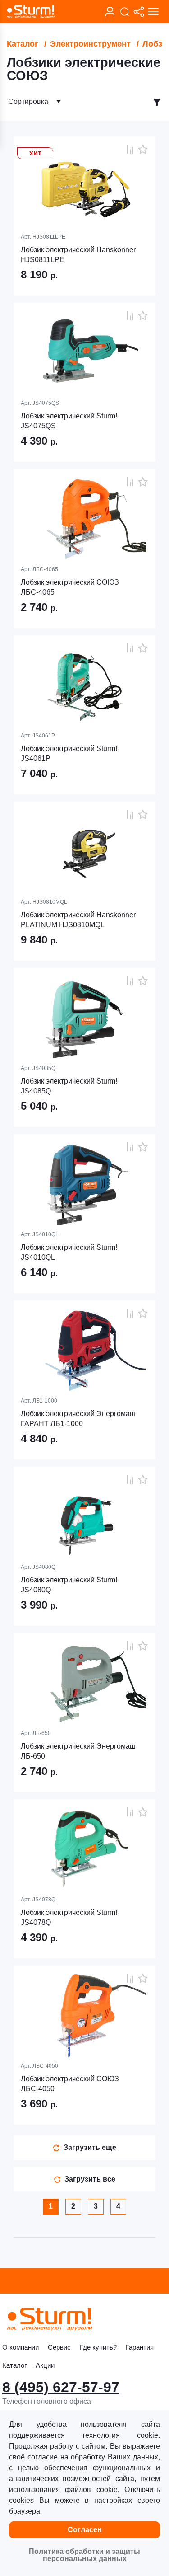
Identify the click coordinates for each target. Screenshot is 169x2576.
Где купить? (98, 2347)
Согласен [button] (85, 2530)
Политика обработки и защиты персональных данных (84, 2555)
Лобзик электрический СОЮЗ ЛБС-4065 (70, 587)
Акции (45, 2365)
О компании (21, 2347)
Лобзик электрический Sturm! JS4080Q (69, 1585)
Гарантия (140, 2347)
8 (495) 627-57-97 (61, 2387)
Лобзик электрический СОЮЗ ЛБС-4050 (70, 2084)
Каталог (23, 44)
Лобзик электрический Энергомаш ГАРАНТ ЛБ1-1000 (78, 1419)
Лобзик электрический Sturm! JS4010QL (69, 1252)
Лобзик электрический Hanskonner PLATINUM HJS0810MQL (78, 920)
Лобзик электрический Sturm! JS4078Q (69, 1917)
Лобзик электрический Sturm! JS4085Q (69, 1086)
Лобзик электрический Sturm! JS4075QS (69, 421)
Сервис (59, 2347)
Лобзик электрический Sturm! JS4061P (69, 753)
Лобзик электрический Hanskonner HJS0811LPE (78, 255)
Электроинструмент (90, 44)
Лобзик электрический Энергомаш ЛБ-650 (78, 1751)
